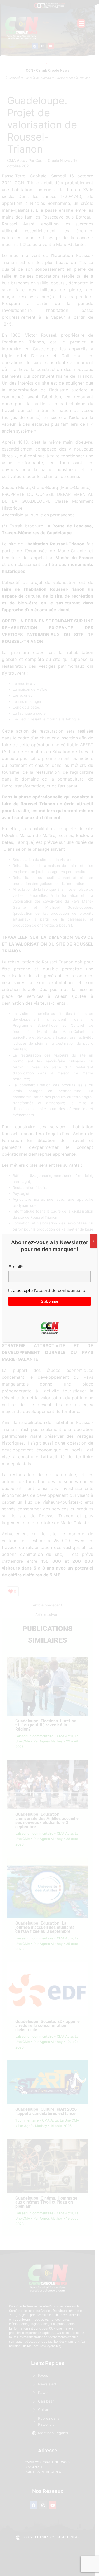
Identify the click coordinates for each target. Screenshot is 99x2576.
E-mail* (16, 1267)
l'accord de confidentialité (60, 1290)
